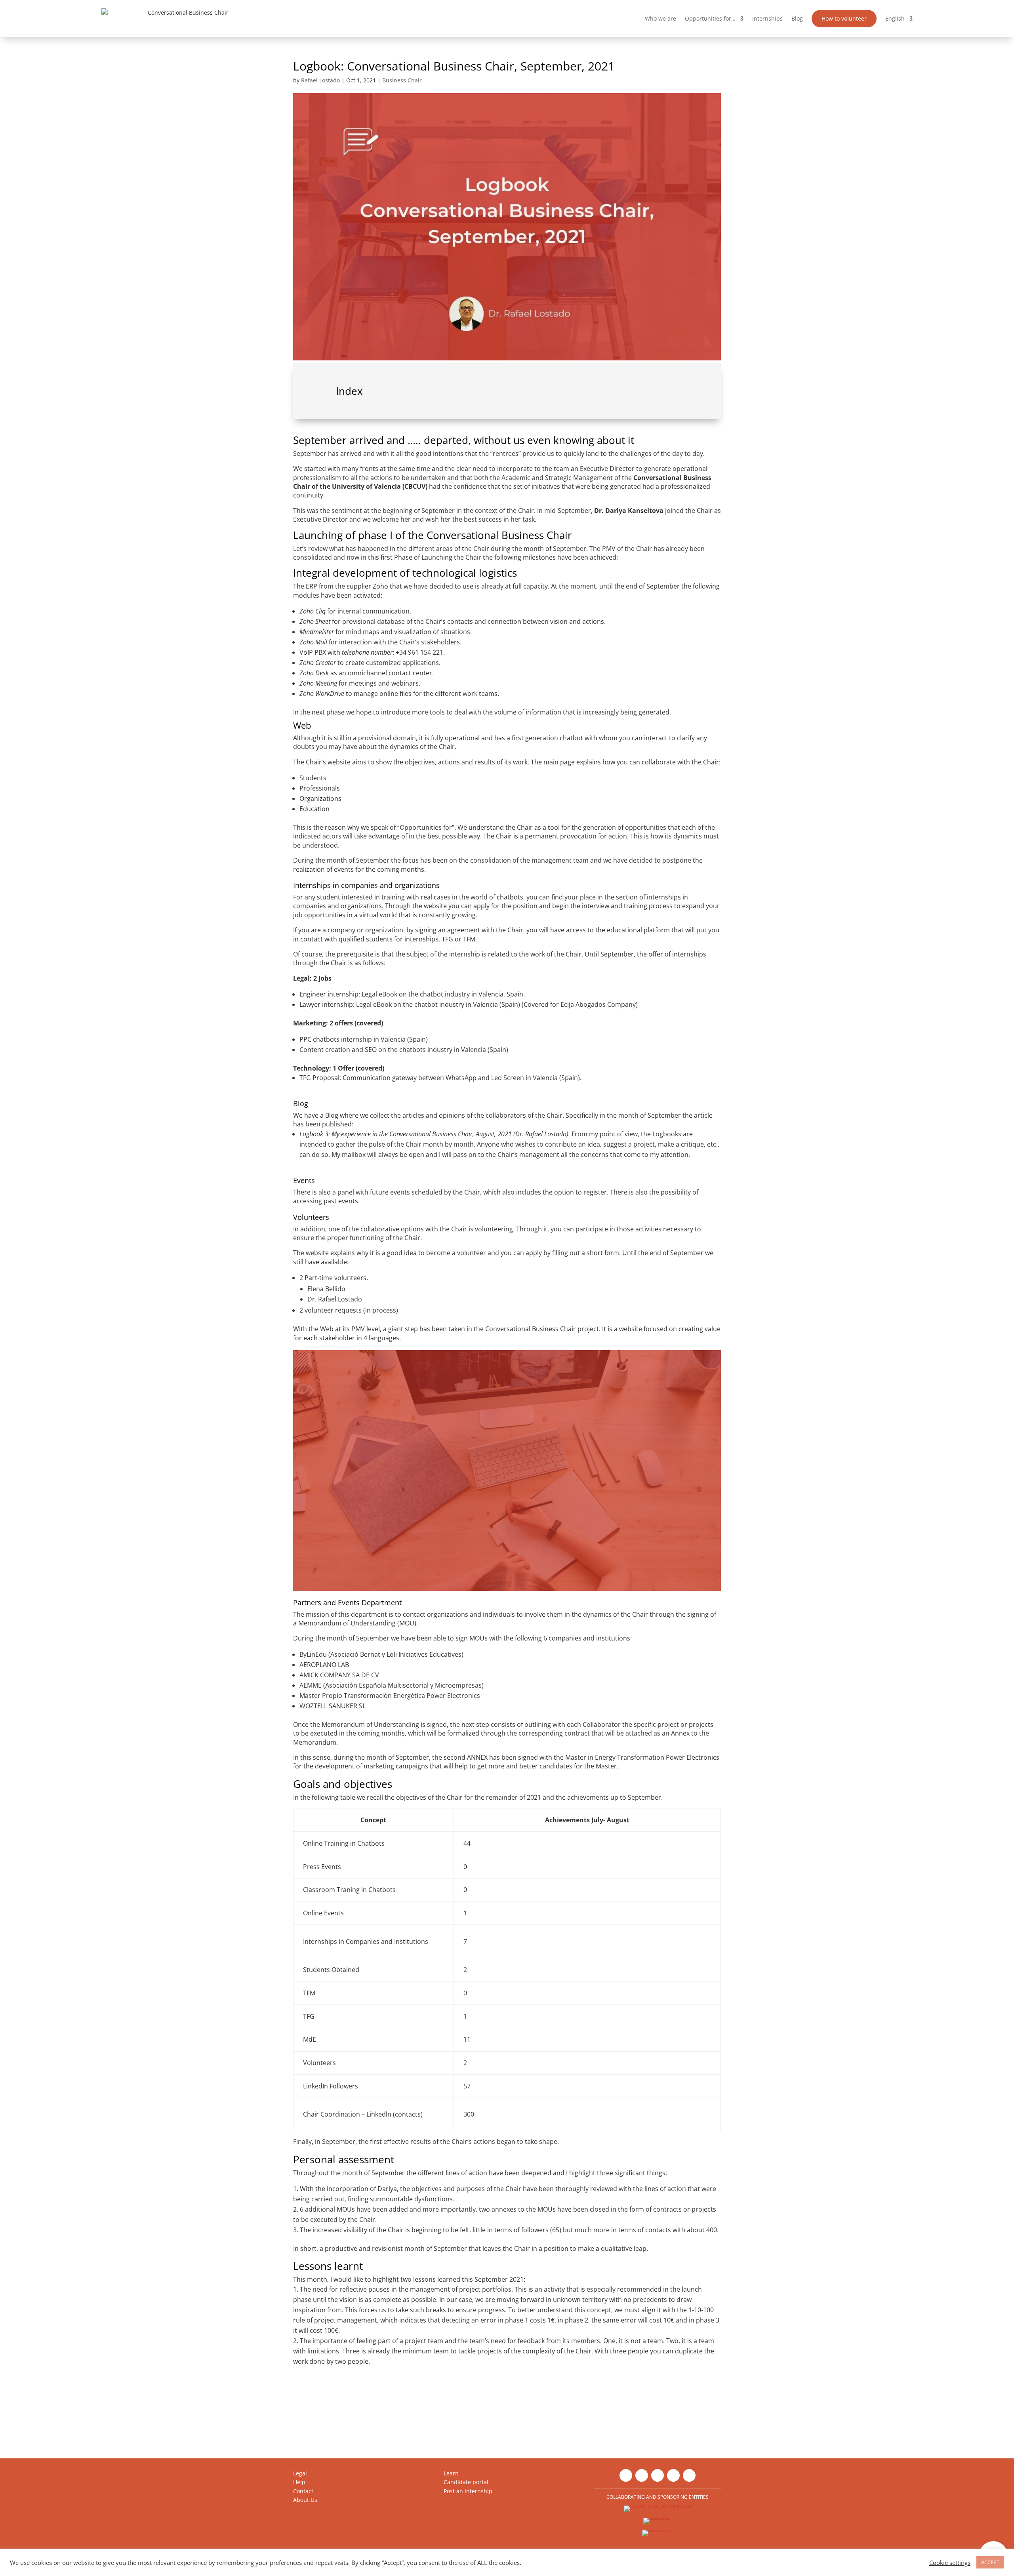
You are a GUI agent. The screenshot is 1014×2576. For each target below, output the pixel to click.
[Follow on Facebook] (642, 2475)
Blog (797, 18)
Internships (767, 18)
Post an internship (468, 2491)
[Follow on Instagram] (658, 2475)
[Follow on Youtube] (673, 2475)
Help (299, 2482)
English (895, 18)
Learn (451, 2473)
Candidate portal (466, 2482)
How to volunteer (844, 18)
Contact (303, 2491)
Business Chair (402, 80)
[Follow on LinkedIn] (626, 2475)
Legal (300, 2473)
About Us (305, 2500)
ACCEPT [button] (990, 2562)
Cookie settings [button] (950, 2563)
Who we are (660, 18)
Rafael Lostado (320, 80)
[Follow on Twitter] (689, 2475)
